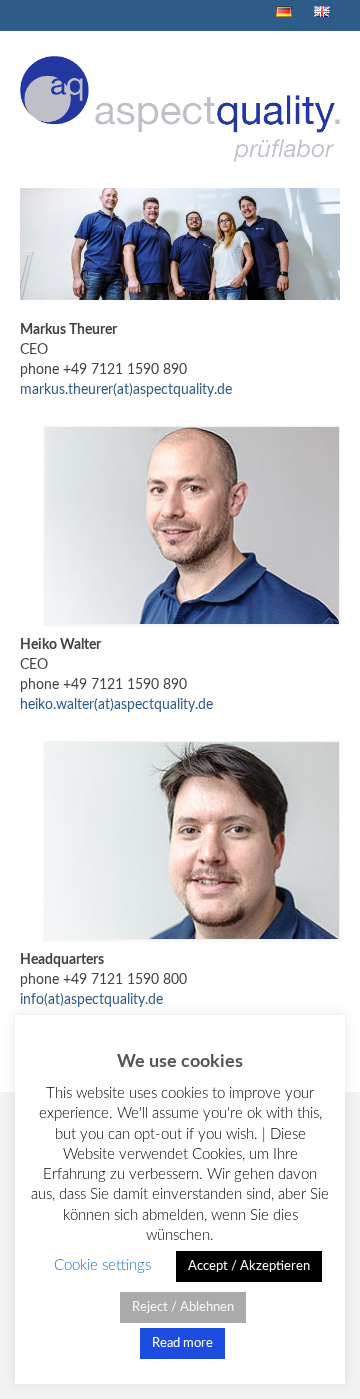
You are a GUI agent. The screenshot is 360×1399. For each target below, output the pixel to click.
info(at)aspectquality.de (91, 1000)
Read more (182, 1343)
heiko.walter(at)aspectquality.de (116, 705)
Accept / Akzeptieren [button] (249, 1266)
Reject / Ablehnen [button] (183, 1307)
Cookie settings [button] (102, 1265)
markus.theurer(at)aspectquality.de (126, 390)
